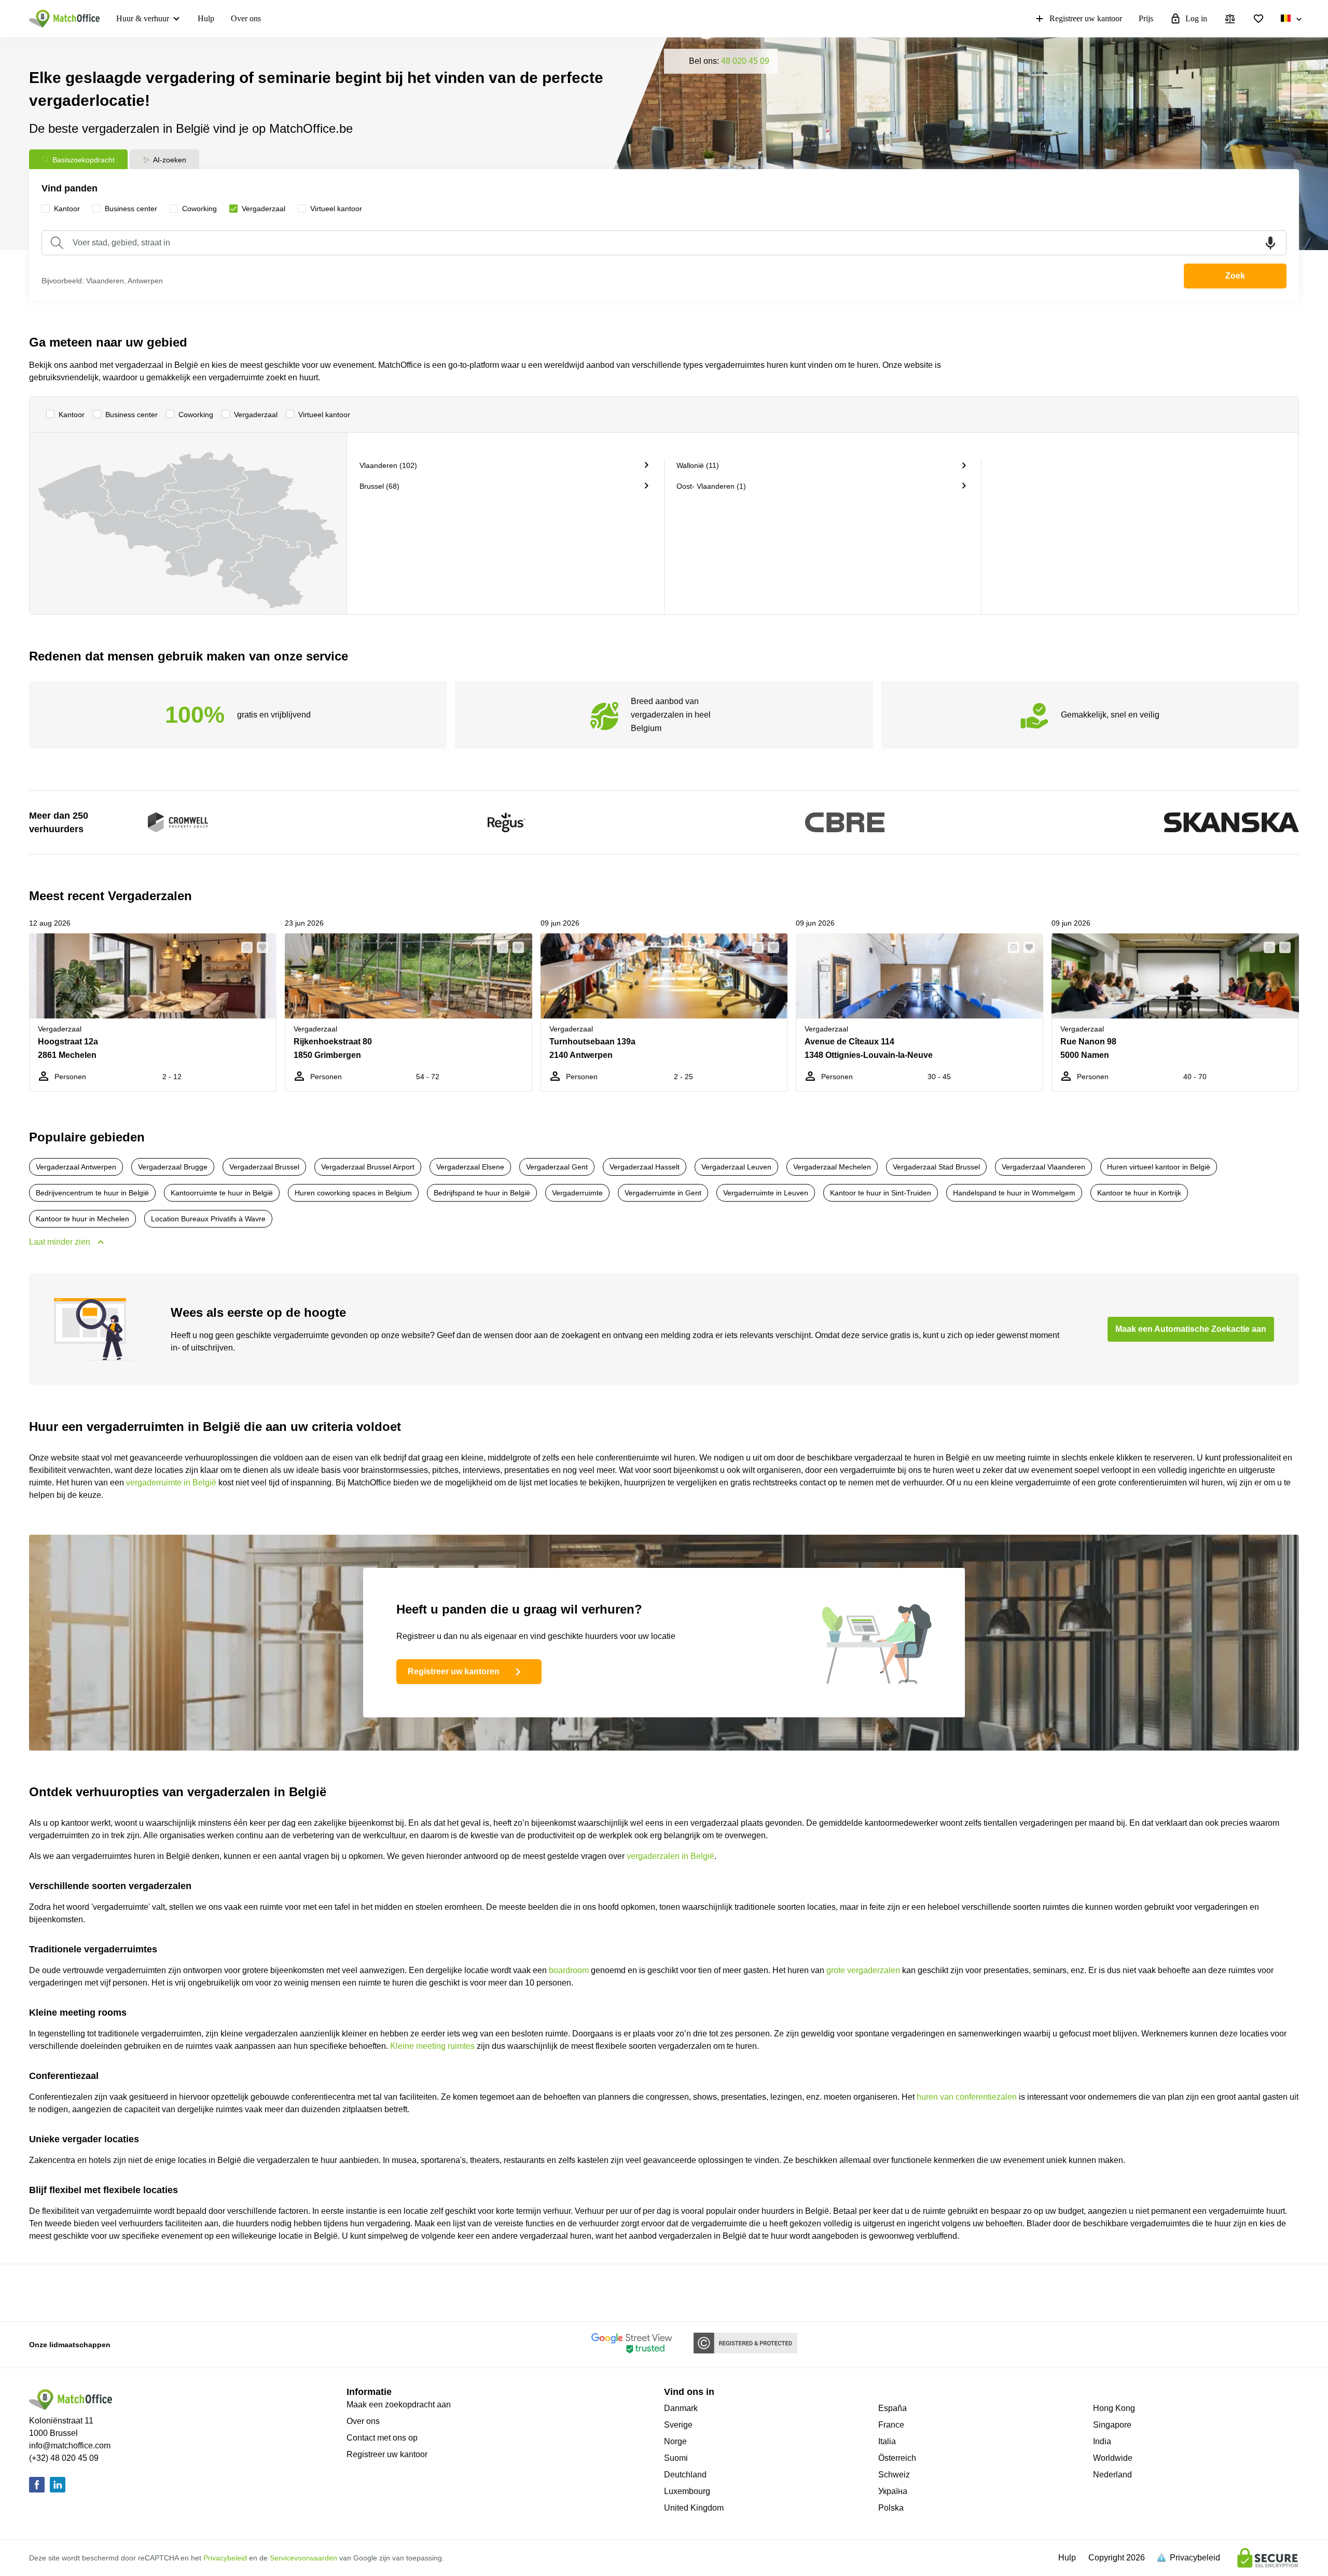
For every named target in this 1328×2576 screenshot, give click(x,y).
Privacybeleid (225, 2558)
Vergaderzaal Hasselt (645, 1167)
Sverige (678, 2425)
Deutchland (685, 2475)
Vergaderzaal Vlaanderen (1043, 1167)
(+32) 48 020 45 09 (64, 2458)
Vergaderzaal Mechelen (832, 1167)
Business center (132, 415)
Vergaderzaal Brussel (264, 1167)
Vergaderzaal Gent (557, 1167)
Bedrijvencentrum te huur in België (92, 1193)
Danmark (681, 2408)
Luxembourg (687, 2491)
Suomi (676, 2458)
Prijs (1146, 18)
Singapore (1112, 2425)
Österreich (897, 2458)
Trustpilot (372, 2292)
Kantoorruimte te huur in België (222, 1193)
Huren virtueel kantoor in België (1159, 1167)
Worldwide (1113, 2458)
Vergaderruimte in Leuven (766, 1193)
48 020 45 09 (745, 61)
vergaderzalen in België (670, 1856)
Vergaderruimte (577, 1193)
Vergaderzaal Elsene (470, 1167)
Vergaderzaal (256, 415)
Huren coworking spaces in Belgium (353, 1193)
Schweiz (894, 2475)
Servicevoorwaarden (303, 2558)
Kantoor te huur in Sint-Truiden (881, 1193)
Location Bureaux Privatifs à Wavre (208, 1219)
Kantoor (72, 415)
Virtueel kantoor (324, 415)
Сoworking (196, 415)
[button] (244, 947)
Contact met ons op (382, 2438)
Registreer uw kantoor (1086, 18)
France (891, 2425)
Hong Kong (1114, 2408)
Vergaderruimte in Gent (663, 1193)
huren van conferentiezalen (967, 2097)
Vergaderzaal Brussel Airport (368, 1167)
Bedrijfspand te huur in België (482, 1193)
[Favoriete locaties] (1258, 19)
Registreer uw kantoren (454, 1671)
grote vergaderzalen (863, 1970)
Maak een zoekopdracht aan (399, 2405)
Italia (887, 2441)
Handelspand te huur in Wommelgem (1014, 1193)
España (893, 2408)
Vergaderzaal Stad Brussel (936, 1167)
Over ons (246, 18)
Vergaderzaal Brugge (173, 1167)
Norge (675, 2441)
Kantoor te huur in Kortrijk (1139, 1193)
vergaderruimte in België (171, 1483)
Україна (893, 2491)
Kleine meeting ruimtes (432, 2046)
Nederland (1112, 2475)
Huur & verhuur (143, 18)
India (1102, 2441)
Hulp (206, 18)
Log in (1196, 18)
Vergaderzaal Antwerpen (76, 1167)
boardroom (569, 1970)
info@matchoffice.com (70, 2446)
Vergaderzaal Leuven (736, 1167)
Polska (891, 2508)
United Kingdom (694, 2508)
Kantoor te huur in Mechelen (82, 1219)
